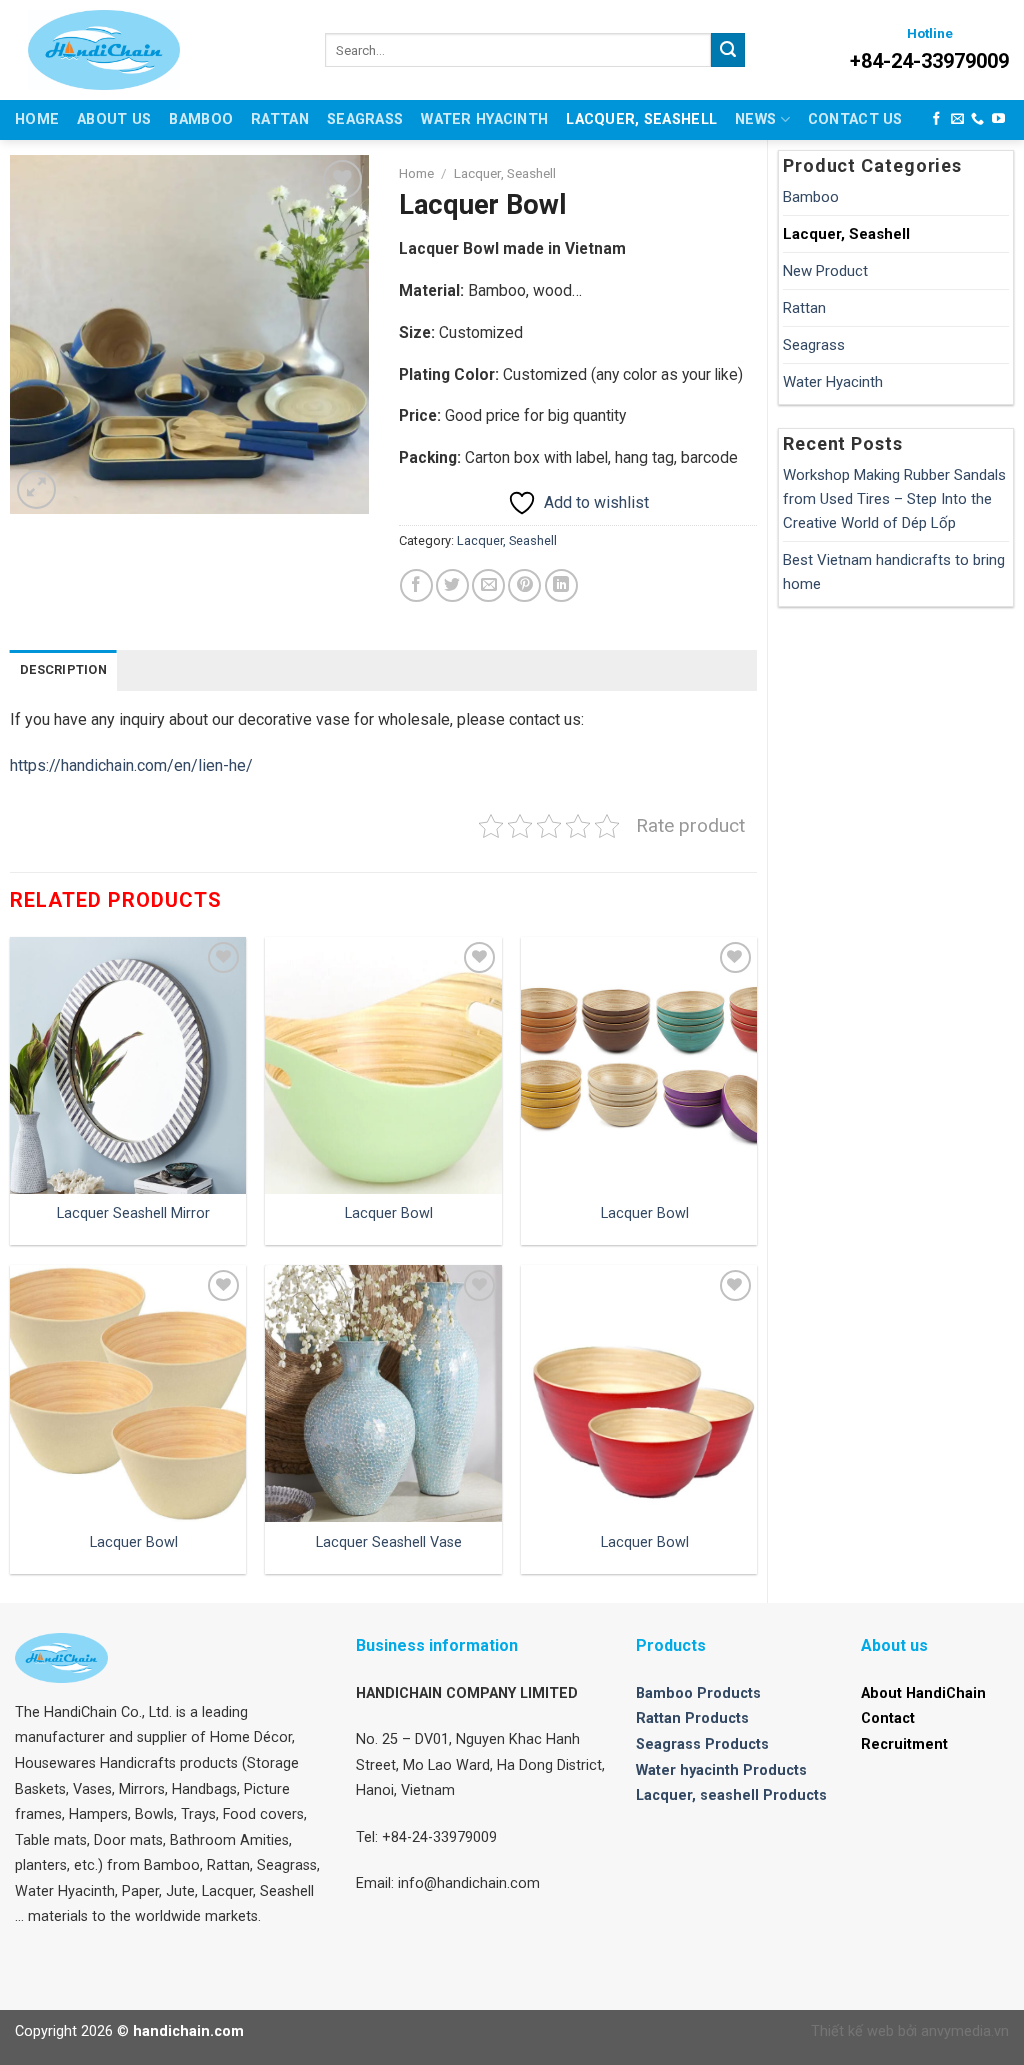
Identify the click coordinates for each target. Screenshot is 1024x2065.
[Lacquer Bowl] (383, 1065)
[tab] (63, 670)
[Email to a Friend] (488, 585)
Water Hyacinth (484, 119)
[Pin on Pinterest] (524, 585)
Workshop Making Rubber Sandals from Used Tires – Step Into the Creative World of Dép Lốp (894, 499)
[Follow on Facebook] (936, 119)
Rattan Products (692, 1718)
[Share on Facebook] (416, 585)
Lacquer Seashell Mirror (133, 1213)
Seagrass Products (702, 1744)
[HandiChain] (161, 50)
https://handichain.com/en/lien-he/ (131, 765)
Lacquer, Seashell (641, 119)
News (755, 119)
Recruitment (904, 1744)
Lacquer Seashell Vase (389, 1542)
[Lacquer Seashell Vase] (383, 1393)
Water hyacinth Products (721, 1770)
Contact (888, 1718)
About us (114, 119)
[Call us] (977, 119)
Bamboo (201, 119)
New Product (825, 271)
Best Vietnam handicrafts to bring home (894, 572)
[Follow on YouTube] (998, 119)
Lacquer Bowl (389, 1213)
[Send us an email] (957, 119)
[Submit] (728, 50)
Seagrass (365, 119)
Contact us (855, 119)
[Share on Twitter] (452, 585)
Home (37, 119)
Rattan (280, 119)
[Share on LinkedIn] (561, 585)
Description (63, 669)
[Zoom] (36, 489)
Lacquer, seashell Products (731, 1795)
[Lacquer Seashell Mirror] (128, 1065)
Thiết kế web (852, 2031)
